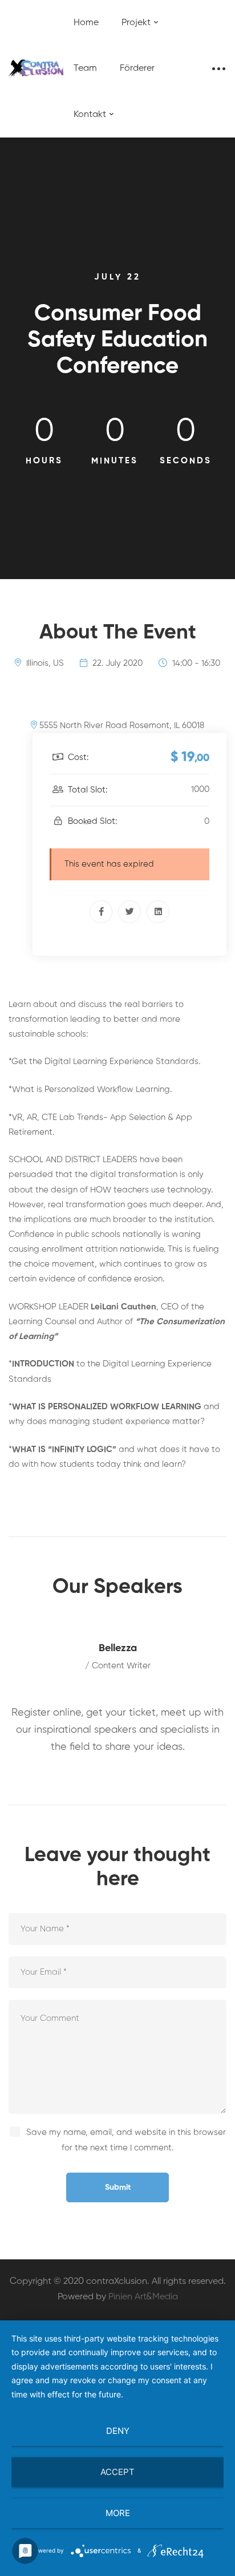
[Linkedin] (158, 912)
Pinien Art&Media (143, 2297)
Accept (117, 2472)
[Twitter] (129, 912)
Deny (118, 2431)
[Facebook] (101, 912)
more (118, 2513)
